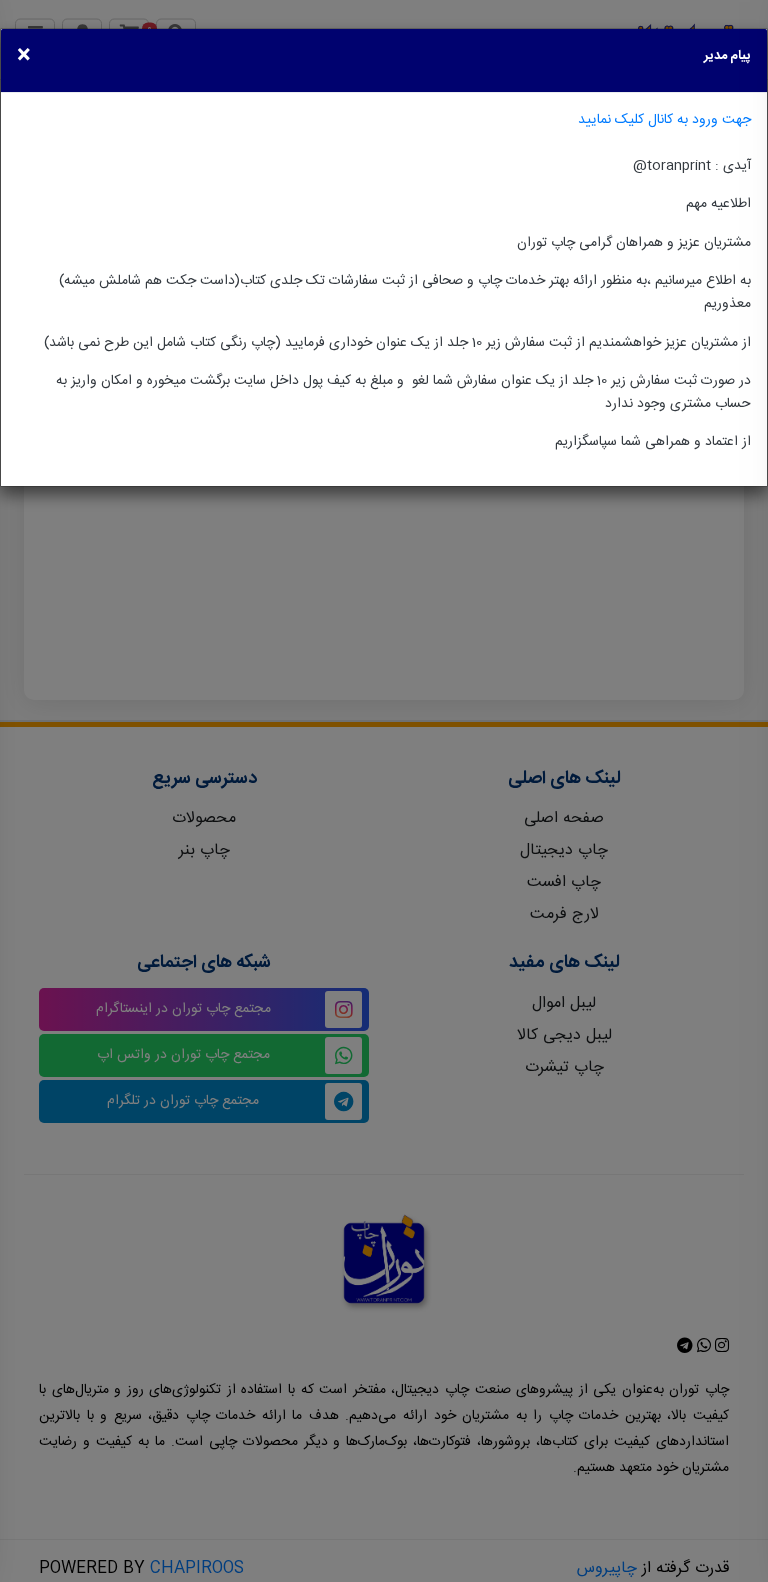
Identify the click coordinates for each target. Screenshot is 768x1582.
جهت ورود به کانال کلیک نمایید (664, 119)
